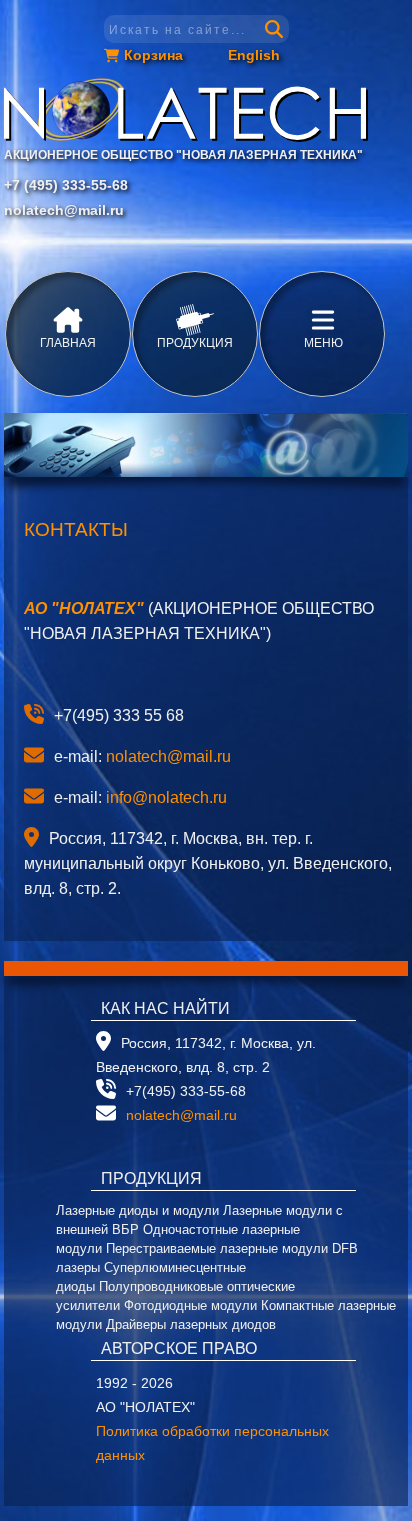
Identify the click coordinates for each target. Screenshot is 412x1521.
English (254, 55)
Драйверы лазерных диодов (191, 1324)
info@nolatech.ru (166, 797)
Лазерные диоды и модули (137, 1210)
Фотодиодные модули (190, 1305)
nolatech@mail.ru (64, 210)
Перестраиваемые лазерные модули (217, 1248)
